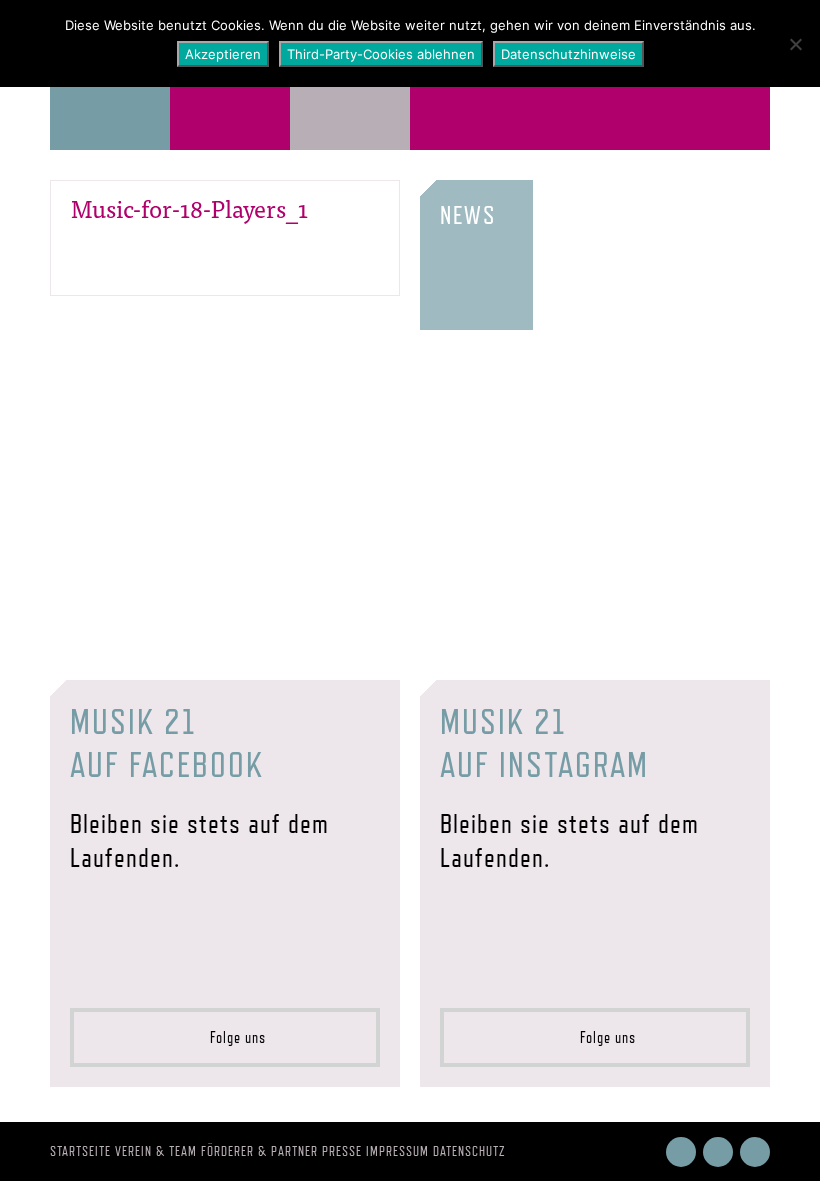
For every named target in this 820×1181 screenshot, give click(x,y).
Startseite (80, 1151)
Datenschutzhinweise (568, 54)
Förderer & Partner (259, 1151)
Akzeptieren (223, 54)
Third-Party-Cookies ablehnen (381, 54)
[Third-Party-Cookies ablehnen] (795, 44)
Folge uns (232, 1037)
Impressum (397, 1151)
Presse (342, 1151)
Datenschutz (469, 1151)
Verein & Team (156, 1151)
